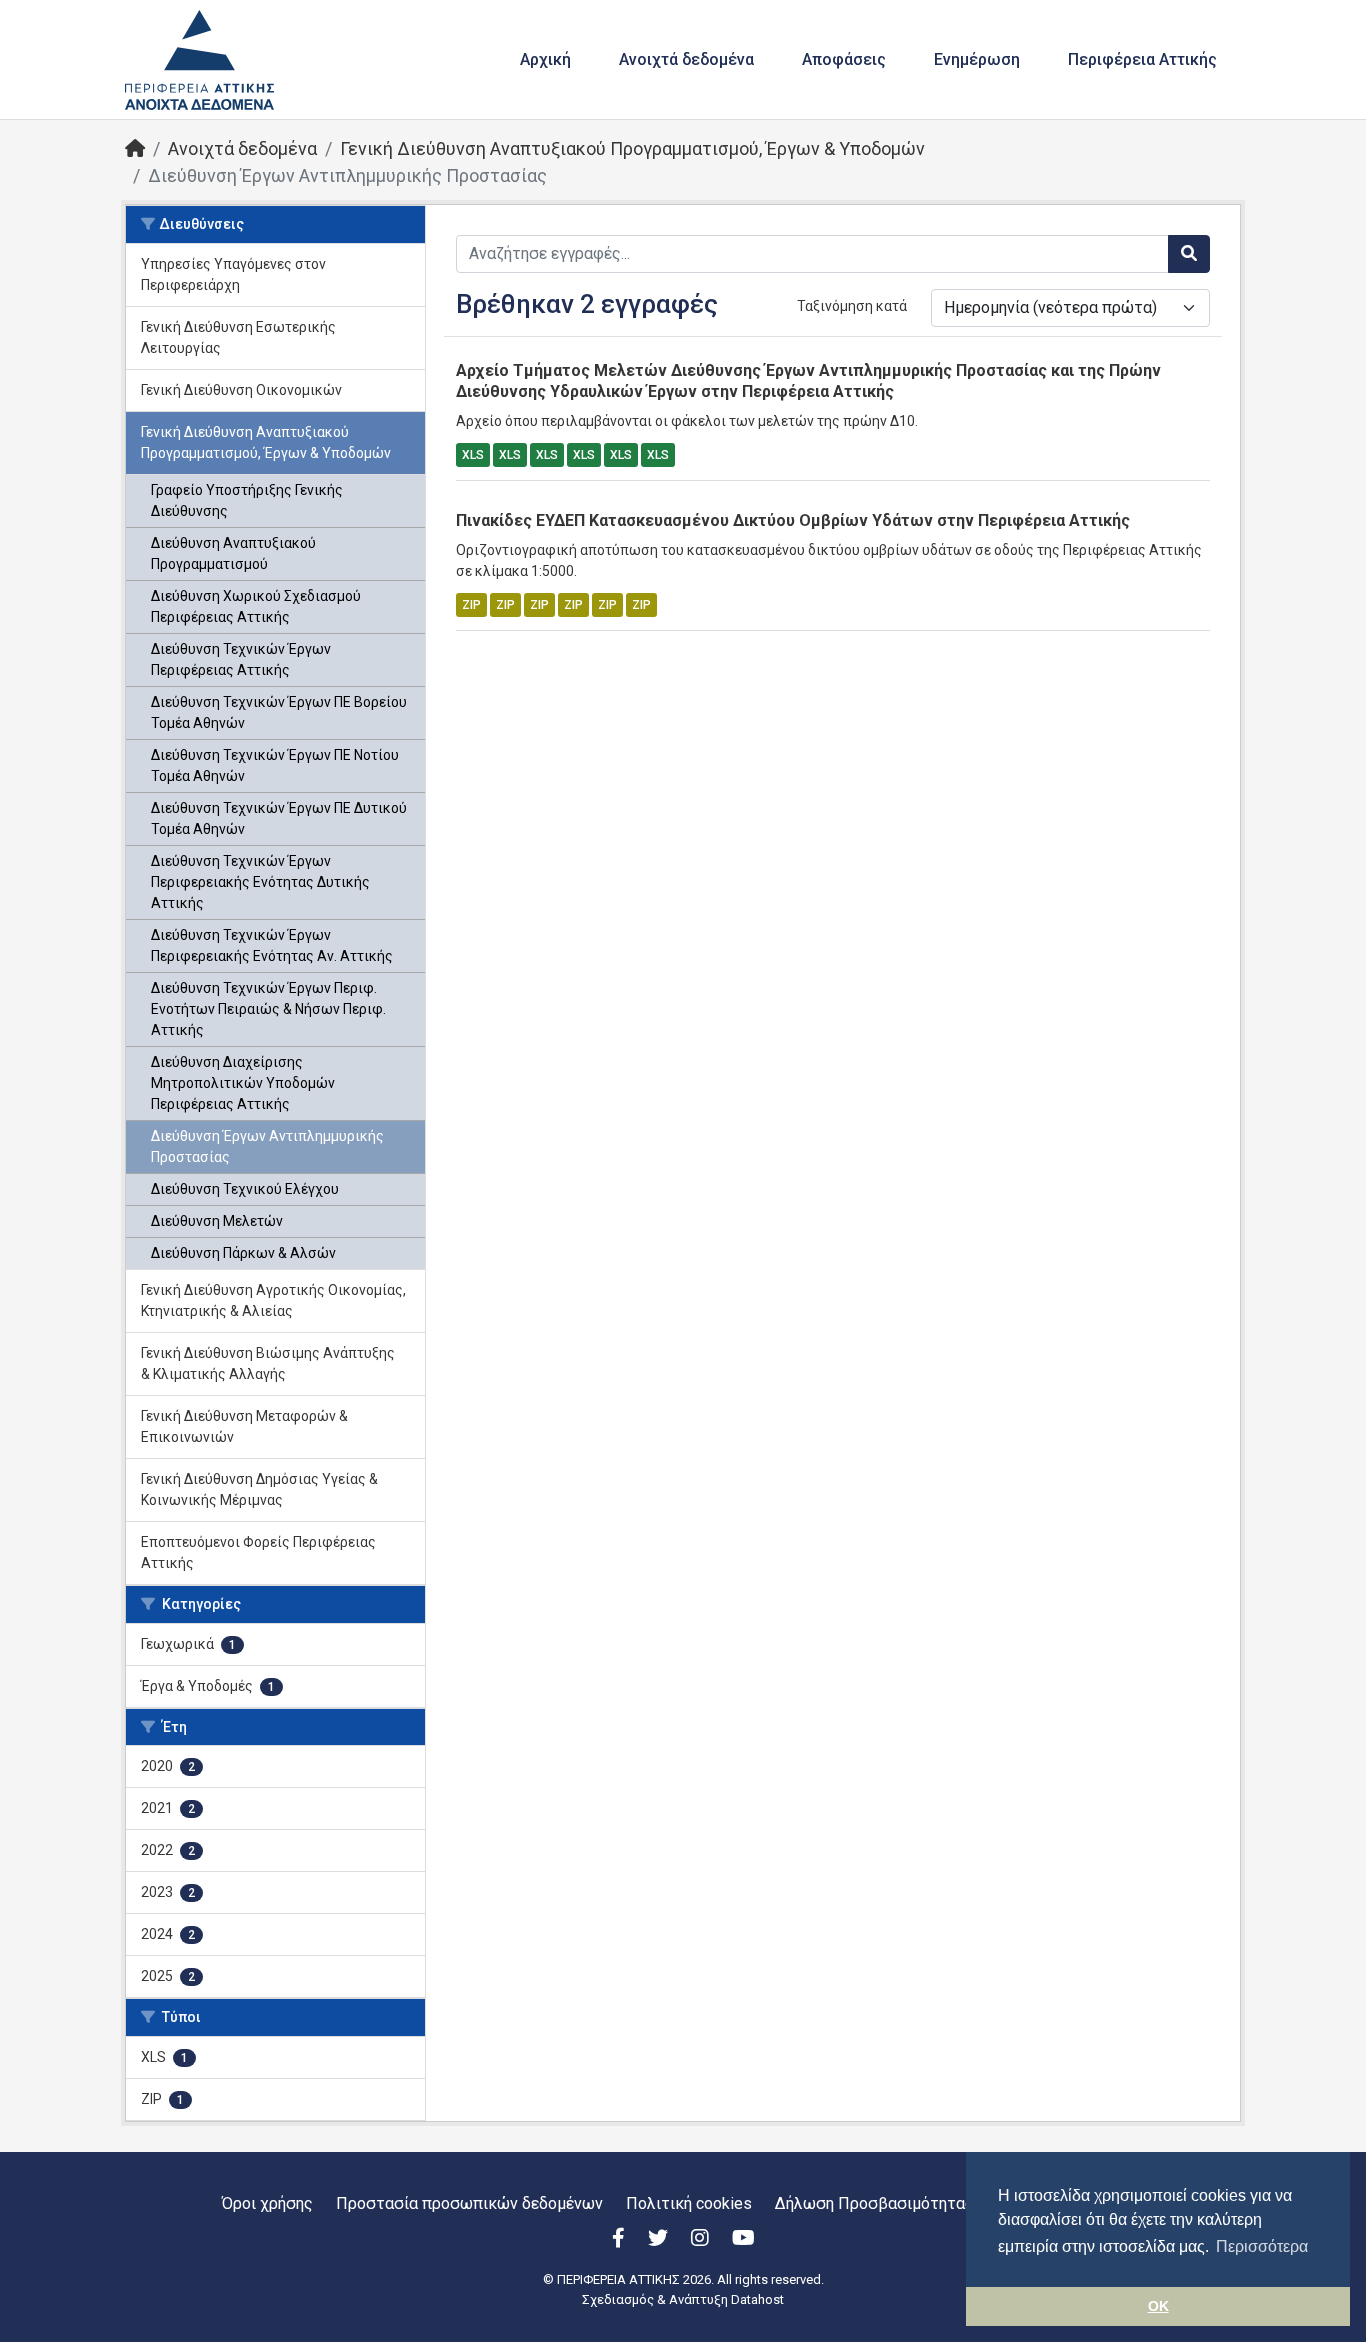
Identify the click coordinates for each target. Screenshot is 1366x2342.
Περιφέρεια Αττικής (1142, 59)
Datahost (757, 2299)
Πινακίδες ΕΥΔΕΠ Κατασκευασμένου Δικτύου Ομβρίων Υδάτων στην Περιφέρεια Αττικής (793, 520)
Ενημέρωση (977, 59)
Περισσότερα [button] (1262, 2246)
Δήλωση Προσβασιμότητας (874, 2203)
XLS (473, 455)
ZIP (471, 605)
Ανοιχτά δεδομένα (686, 59)
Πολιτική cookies (689, 2203)
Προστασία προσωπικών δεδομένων (469, 2203)
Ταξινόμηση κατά (852, 306)
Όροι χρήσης (267, 2203)
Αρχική (545, 59)
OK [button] (1158, 2306)
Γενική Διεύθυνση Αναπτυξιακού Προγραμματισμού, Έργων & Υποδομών (632, 148)
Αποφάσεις (844, 59)
